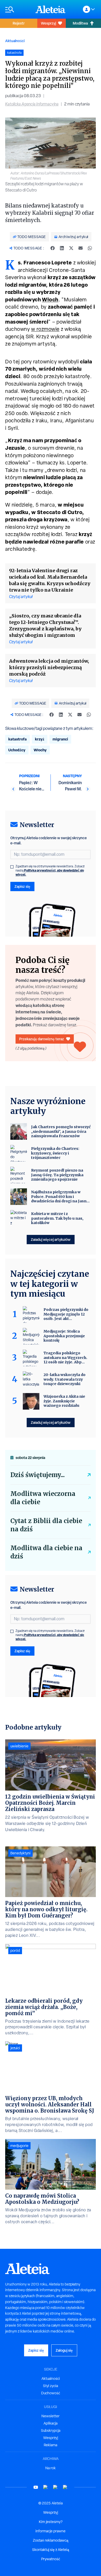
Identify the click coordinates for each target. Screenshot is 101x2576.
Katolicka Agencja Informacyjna (32, 104)
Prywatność (51, 2559)
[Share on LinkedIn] (62, 248)
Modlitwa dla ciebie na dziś (46, 1552)
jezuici (15, 2048)
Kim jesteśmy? (51, 2522)
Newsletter (51, 2416)
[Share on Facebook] (53, 248)
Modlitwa (80, 23)
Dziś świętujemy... (38, 1475)
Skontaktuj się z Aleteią (51, 2550)
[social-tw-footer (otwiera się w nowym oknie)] (55, 2487)
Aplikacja (51, 2423)
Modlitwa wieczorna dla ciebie (43, 1498)
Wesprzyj (48, 23)
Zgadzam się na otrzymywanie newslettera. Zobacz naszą (50, 870)
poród (15, 1951)
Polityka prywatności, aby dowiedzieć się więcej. (50, 872)
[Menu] (18, 9)
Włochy (40, 750)
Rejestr (19, 23)
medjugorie (19, 2146)
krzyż (40, 739)
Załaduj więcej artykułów (51, 1239)
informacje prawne (51, 2531)
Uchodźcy (17, 750)
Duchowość (51, 2393)
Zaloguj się (64, 2350)
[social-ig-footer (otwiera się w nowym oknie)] (65, 2487)
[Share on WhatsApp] (90, 248)
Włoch (50, 299)
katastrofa (17, 739)
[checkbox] (12, 867)
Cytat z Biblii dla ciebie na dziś (46, 1525)
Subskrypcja (51, 2430)
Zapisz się (22, 886)
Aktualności (15, 41)
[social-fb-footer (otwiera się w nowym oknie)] (46, 2487)
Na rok (51, 2468)
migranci (60, 739)
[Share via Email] (81, 248)
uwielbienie (19, 1746)
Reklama (51, 2445)
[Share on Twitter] (71, 248)
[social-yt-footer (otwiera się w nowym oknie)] (36, 2487)
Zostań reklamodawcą (51, 2540)
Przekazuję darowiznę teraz (42, 1039)
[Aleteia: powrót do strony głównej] (51, 9)
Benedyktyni (20, 1853)
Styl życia (51, 2386)
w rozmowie (45, 329)
